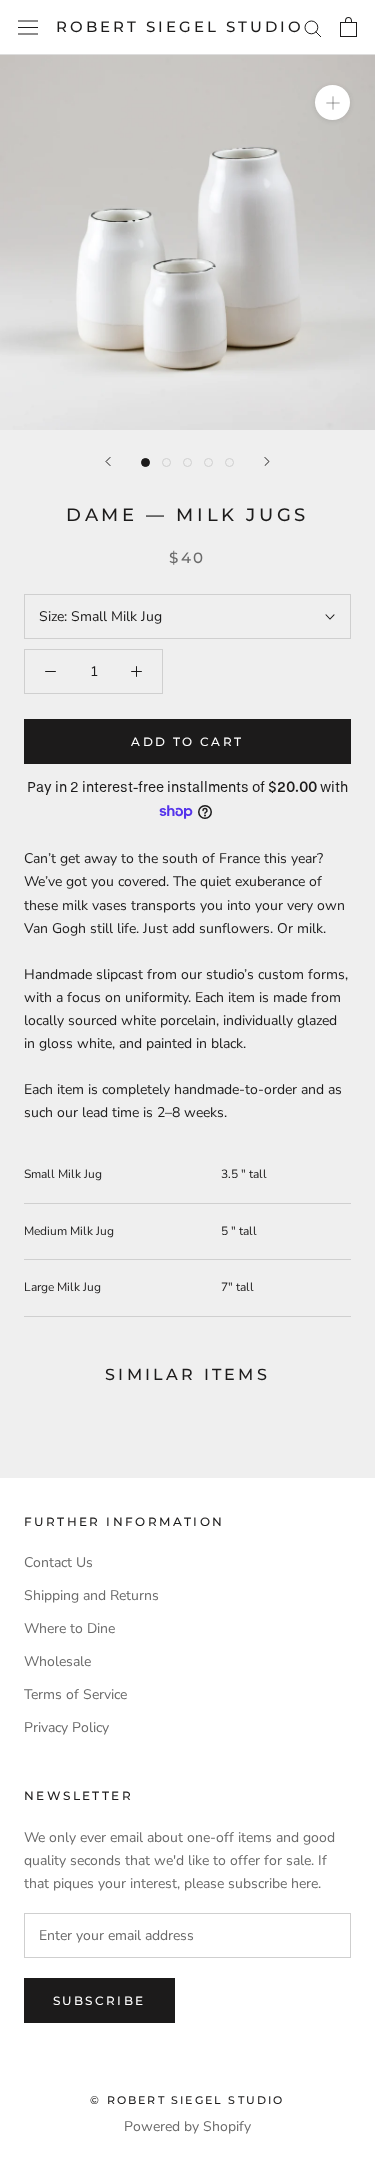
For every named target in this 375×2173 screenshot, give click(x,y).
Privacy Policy (66, 1727)
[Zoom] (332, 102)
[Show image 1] (145, 462)
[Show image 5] (229, 462)
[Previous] (108, 461)
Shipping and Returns (91, 1595)
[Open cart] (348, 27)
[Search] (313, 27)
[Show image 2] (166, 462)
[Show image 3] (187, 462)
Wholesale (57, 1661)
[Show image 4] (208, 462)
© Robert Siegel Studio (187, 2100)
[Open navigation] (28, 27)
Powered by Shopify (187, 2126)
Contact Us (58, 1562)
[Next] (267, 461)
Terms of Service (75, 1694)
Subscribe (99, 2000)
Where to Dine (69, 1628)
